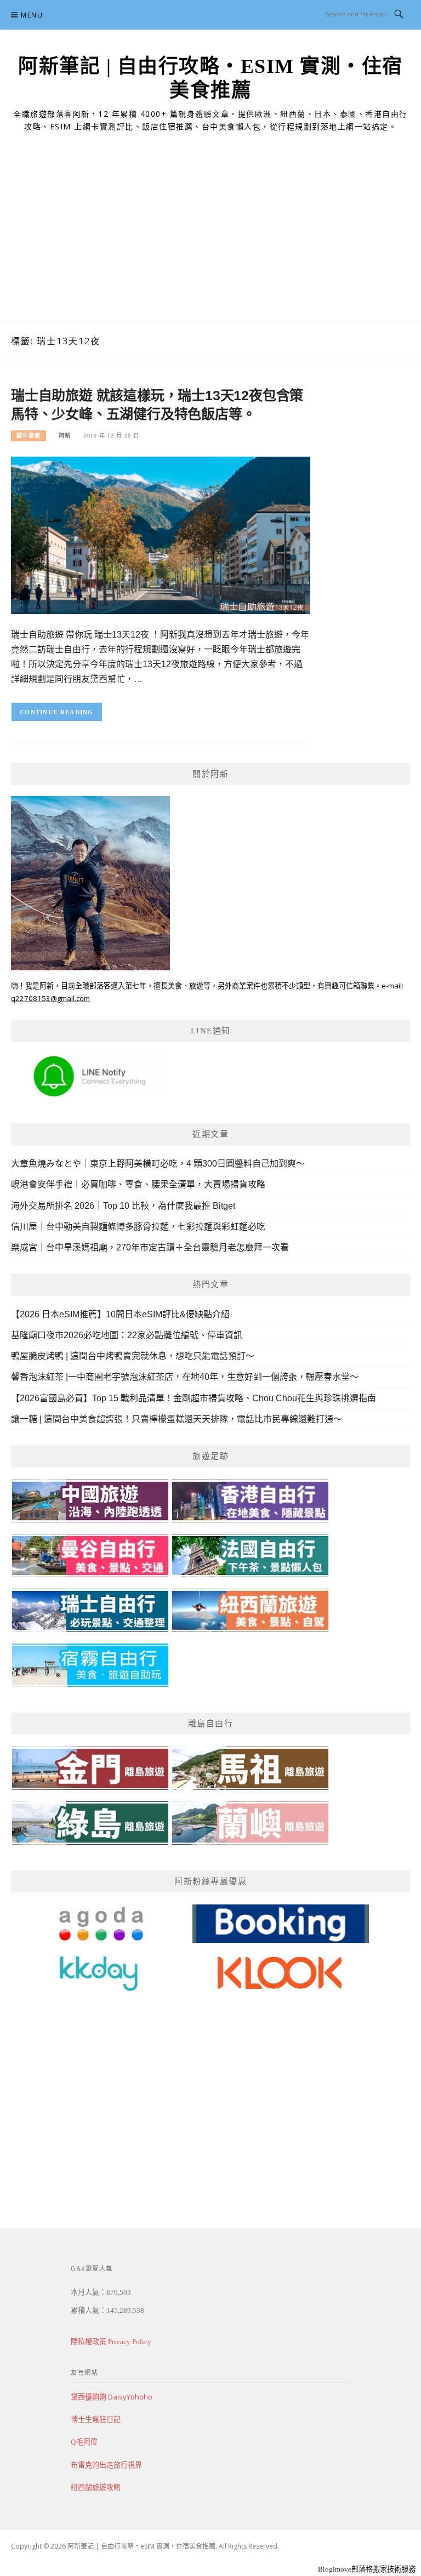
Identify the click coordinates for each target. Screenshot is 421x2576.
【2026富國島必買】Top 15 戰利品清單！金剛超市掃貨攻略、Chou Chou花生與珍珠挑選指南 (194, 1398)
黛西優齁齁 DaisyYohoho (112, 2397)
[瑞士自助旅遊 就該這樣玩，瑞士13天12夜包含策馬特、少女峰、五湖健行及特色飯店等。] (161, 535)
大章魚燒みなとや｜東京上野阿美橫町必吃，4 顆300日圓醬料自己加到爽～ (158, 1164)
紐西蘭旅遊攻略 (96, 2487)
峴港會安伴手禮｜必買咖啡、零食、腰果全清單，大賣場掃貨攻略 (138, 1184)
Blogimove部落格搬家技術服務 (367, 2569)
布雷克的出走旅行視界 (106, 2465)
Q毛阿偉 (84, 2442)
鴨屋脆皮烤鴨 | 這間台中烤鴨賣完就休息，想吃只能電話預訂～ (133, 1356)
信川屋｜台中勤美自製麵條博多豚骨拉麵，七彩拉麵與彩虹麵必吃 (138, 1227)
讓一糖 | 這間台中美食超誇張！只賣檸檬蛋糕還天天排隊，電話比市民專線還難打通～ (177, 1419)
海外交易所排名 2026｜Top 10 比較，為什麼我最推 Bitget (123, 1206)
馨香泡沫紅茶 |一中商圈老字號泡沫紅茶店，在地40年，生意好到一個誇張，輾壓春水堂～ (185, 1377)
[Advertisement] (210, 241)
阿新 (65, 436)
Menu (32, 15)
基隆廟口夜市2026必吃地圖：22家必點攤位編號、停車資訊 (127, 1335)
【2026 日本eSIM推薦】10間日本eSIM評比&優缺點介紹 (120, 1314)
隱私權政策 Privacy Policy (111, 2342)
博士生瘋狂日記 (96, 2419)
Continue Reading (57, 712)
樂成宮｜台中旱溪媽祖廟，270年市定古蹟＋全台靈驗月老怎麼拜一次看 (150, 1247)
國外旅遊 (29, 436)
